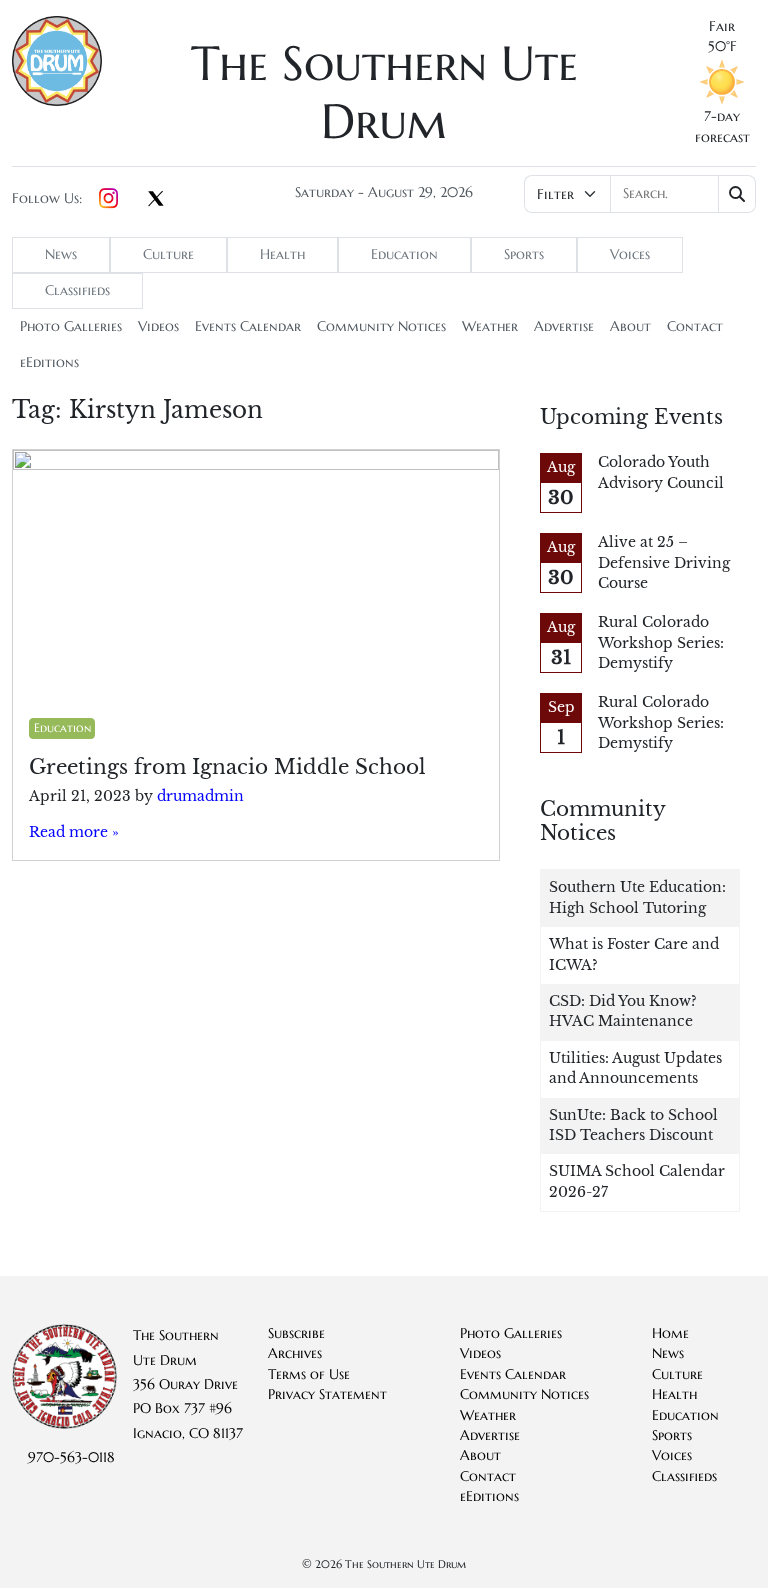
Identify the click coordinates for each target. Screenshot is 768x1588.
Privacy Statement (327, 1394)
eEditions (49, 362)
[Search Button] (737, 194)
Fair (722, 26)
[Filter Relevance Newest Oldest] (640, 194)
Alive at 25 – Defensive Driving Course (664, 563)
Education (404, 254)
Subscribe (296, 1333)
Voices (630, 254)
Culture (168, 254)
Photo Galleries (71, 326)
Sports (524, 254)
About (630, 326)
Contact (695, 326)
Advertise (564, 326)
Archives (295, 1353)
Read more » (74, 832)
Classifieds (77, 290)
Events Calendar (248, 326)
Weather (490, 326)
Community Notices (381, 326)
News (61, 254)
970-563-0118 (71, 1457)
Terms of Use (309, 1374)
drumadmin (200, 796)
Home (670, 1333)
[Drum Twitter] (156, 200)
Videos (158, 326)
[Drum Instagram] (108, 199)
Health (282, 254)
